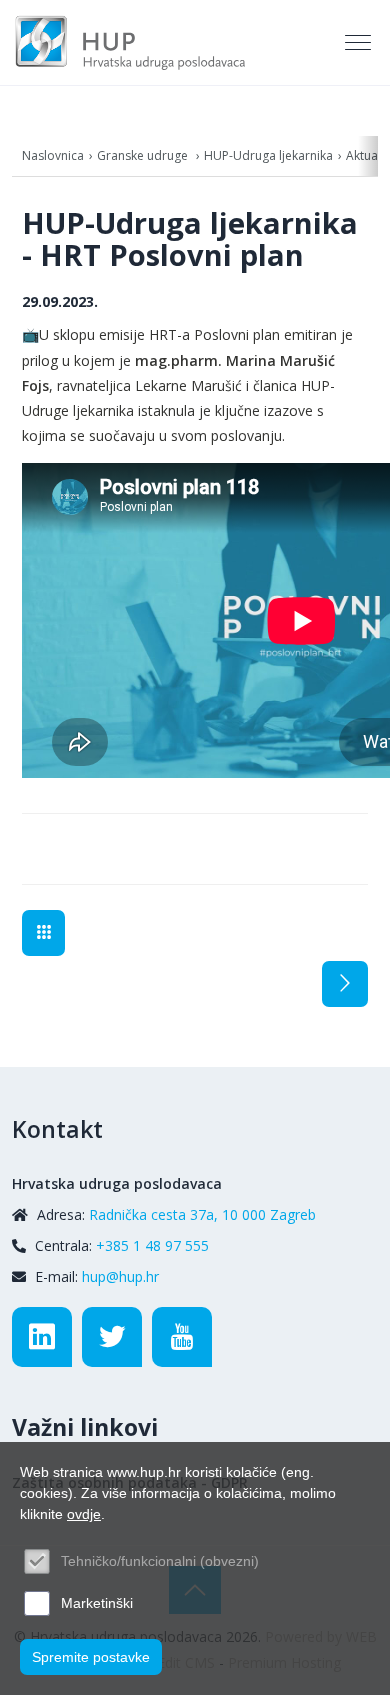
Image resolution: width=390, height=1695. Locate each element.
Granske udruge (144, 155)
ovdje (84, 1514)
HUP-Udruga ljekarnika (268, 155)
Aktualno (43, 933)
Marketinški (97, 1603)
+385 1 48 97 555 (152, 1245)
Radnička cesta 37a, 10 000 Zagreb (202, 1214)
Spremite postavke (91, 1657)
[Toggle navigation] (360, 43)
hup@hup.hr (120, 1276)
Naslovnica (53, 155)
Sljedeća (345, 984)
